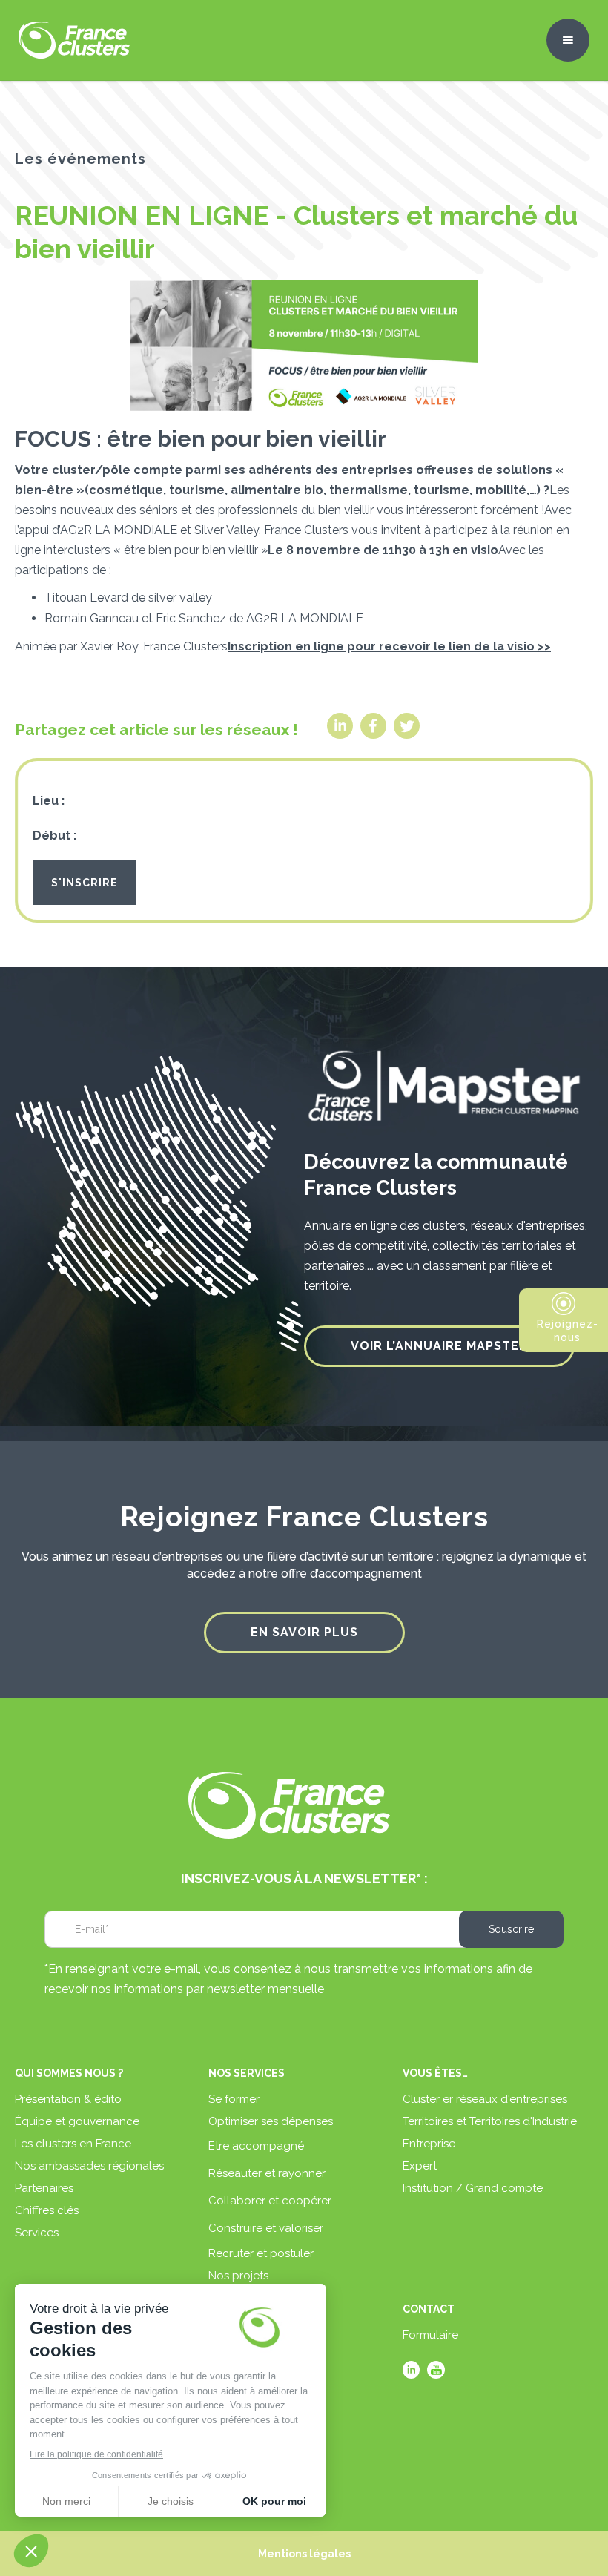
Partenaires (44, 2188)
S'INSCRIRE (85, 883)
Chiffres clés (47, 2210)
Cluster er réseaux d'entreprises (485, 2099)
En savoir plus (304, 1632)
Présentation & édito (68, 2099)
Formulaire (430, 2335)
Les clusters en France (73, 2144)
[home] (74, 40)
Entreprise (429, 2144)
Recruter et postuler (261, 2253)
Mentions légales (304, 2554)
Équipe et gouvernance (77, 2121)
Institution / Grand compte (473, 2188)
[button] (568, 40)
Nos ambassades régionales (89, 2166)
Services (37, 2233)
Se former (234, 2099)
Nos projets (238, 2276)
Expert (420, 2166)
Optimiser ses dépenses (271, 2121)
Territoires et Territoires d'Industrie (490, 2121)
